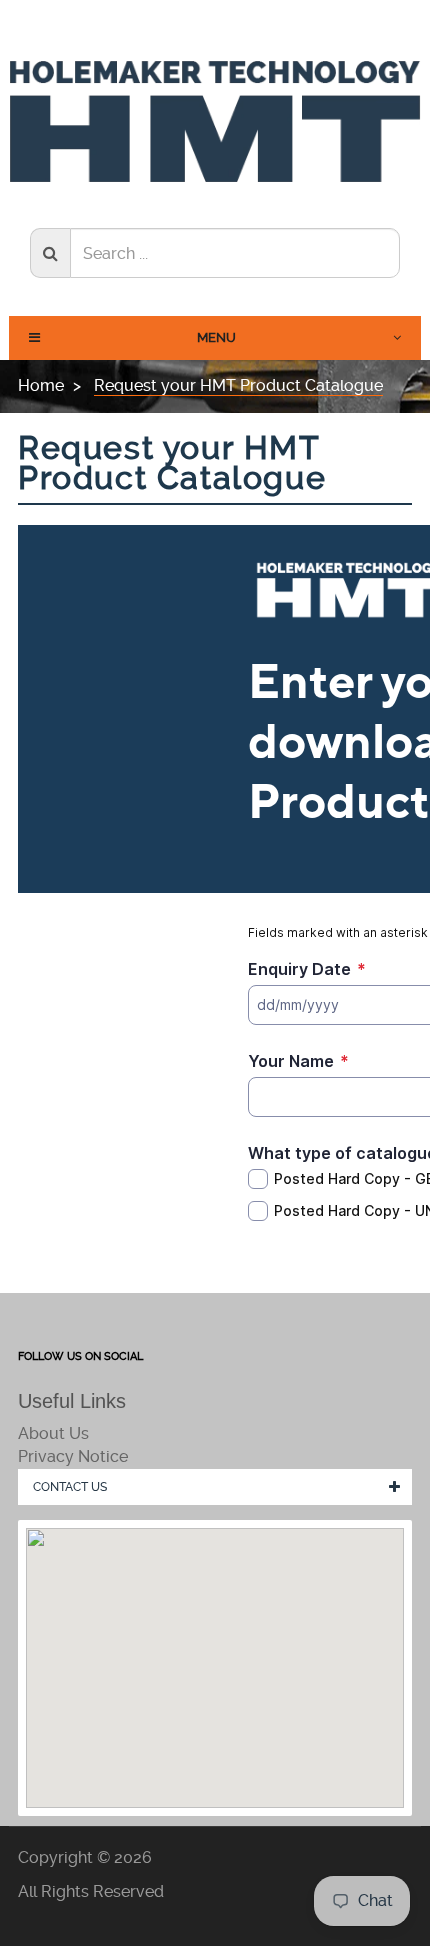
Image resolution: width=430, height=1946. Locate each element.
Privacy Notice (73, 1456)
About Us (53, 1433)
